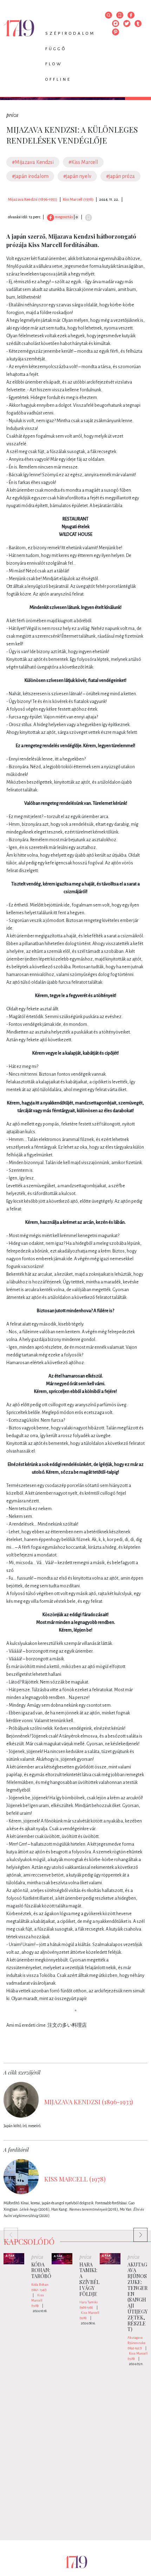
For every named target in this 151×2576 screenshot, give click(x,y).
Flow (54, 64)
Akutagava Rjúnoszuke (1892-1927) (136, 2343)
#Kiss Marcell (83, 162)
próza (12, 115)
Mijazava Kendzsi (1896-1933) (32, 199)
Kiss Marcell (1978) (78, 199)
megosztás (63, 217)
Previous (7, 2231)
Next (137, 2231)
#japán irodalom (30, 176)
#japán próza (120, 176)
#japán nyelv (77, 176)
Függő (56, 49)
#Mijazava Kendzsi (33, 162)
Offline (58, 79)
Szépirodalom (70, 34)
